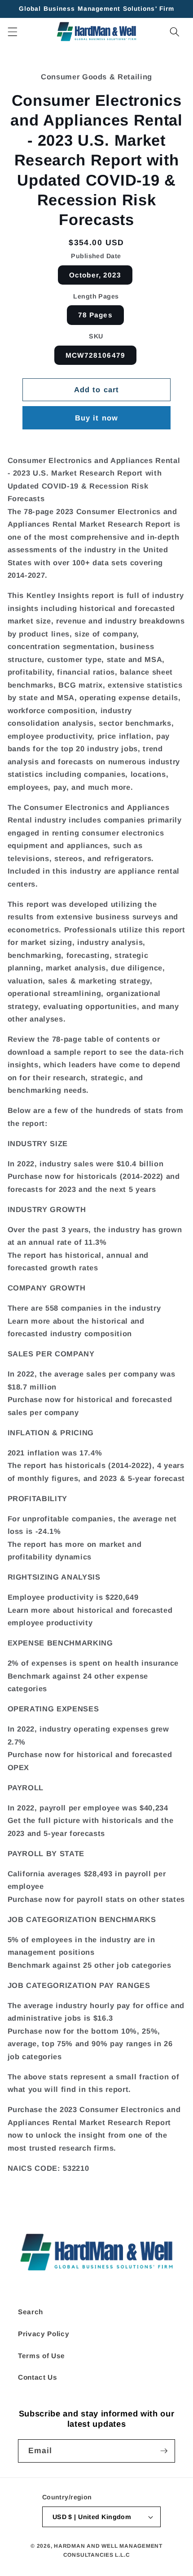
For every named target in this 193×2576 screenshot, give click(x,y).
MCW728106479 (95, 355)
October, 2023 (95, 275)
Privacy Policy (44, 2334)
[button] (12, 31)
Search (31, 2312)
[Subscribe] (164, 2451)
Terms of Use (42, 2356)
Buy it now (96, 418)
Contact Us (38, 2377)
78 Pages (95, 315)
